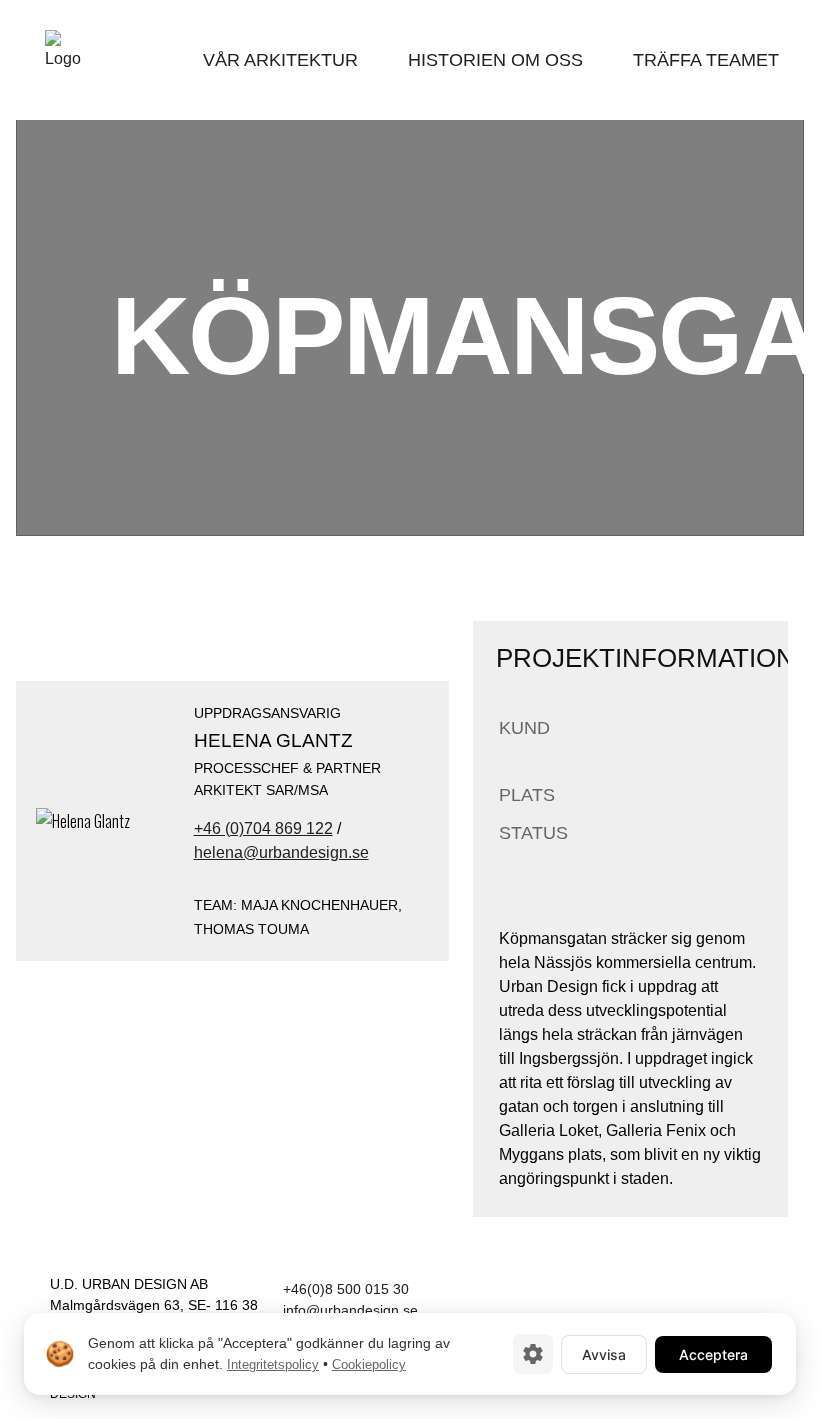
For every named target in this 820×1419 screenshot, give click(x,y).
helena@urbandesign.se (281, 852)
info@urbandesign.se (350, 1310)
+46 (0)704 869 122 (263, 828)
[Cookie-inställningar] (533, 1354)
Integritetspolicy (273, 1364)
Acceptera (713, 1354)
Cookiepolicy (369, 1364)
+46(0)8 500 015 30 (346, 1289)
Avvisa (604, 1354)
